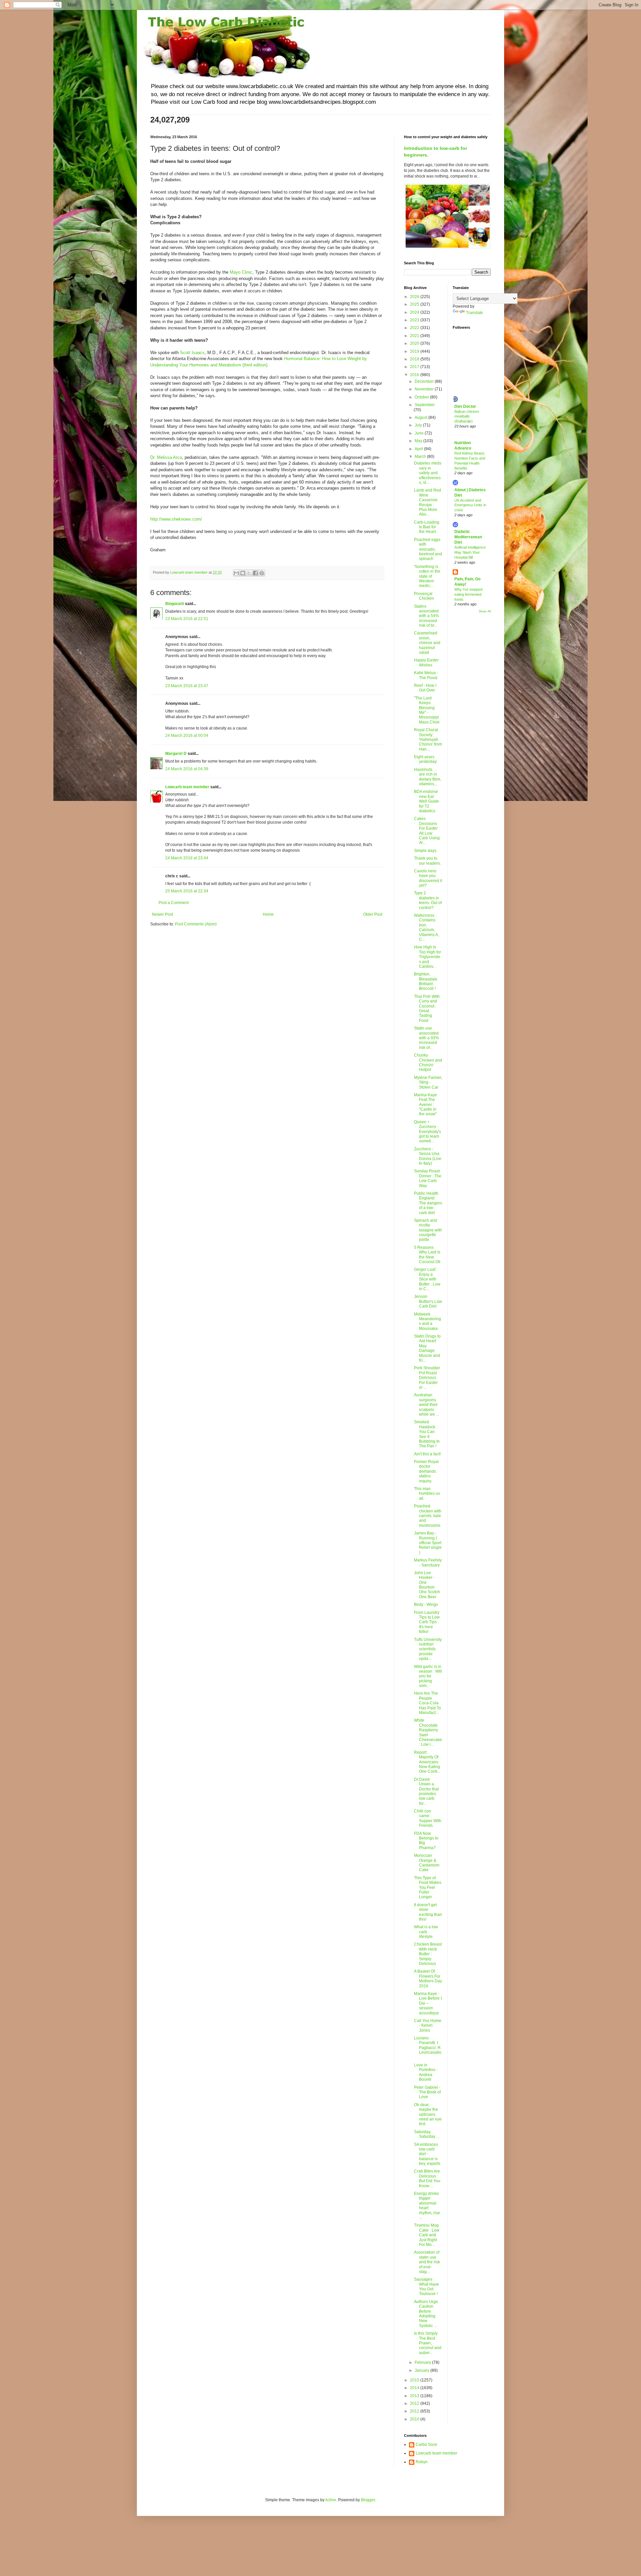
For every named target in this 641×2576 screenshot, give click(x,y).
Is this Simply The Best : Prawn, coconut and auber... (428, 2343)
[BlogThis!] (243, 573)
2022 (415, 328)
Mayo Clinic (241, 272)
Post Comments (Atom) (196, 924)
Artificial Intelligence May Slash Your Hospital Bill (470, 552)
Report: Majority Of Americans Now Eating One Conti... (427, 1762)
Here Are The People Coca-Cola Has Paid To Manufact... (428, 1703)
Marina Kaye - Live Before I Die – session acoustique (428, 2003)
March (421, 457)
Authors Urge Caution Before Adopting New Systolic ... (426, 2314)
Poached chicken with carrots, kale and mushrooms (428, 1516)
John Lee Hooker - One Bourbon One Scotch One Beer (427, 1585)
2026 (415, 297)
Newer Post (162, 914)
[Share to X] (249, 573)
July (419, 425)
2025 (415, 304)
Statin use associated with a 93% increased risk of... (426, 1038)
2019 (415, 351)
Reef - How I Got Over (425, 688)
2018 (415, 359)
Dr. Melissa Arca (166, 457)
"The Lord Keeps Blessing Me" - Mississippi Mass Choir (427, 710)
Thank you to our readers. (428, 861)
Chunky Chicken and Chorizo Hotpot (428, 1062)
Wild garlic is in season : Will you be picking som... (428, 1676)
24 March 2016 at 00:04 (187, 736)
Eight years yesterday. (426, 759)
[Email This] (236, 573)
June (420, 433)
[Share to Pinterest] (262, 573)
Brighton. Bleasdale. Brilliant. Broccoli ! (426, 981)
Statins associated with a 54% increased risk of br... (426, 616)
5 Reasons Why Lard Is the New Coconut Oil (427, 1255)
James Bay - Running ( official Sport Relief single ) (428, 1543)
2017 (415, 367)
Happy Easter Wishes (426, 662)
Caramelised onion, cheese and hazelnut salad (427, 643)
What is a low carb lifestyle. (426, 1932)
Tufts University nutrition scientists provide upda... (428, 1649)
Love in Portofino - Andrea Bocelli (426, 2072)
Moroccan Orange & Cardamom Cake (427, 1863)
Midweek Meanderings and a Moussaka (428, 1321)
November (425, 389)
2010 (415, 2419)
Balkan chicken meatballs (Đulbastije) (467, 416)
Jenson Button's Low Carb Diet (428, 1301)
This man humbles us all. (427, 1494)
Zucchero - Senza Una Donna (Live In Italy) (428, 1156)
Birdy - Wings (426, 1605)
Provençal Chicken (424, 596)
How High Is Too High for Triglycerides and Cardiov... (428, 957)
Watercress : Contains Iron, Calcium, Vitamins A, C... (426, 927)
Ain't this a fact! (427, 1454)
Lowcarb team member (187, 787)
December (425, 381)
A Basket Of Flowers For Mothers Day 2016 (428, 1978)
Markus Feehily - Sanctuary (428, 1562)
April (419, 449)
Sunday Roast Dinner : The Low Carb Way (428, 1178)
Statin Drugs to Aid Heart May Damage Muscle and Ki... (427, 1348)
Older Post (373, 914)
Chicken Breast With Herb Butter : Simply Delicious (428, 1954)
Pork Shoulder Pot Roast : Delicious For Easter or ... (427, 1378)
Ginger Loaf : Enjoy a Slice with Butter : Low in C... (427, 1279)
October (422, 397)
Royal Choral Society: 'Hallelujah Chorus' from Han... (428, 740)
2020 (415, 343)
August (421, 417)
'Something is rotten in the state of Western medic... (427, 576)
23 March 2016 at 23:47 (187, 686)
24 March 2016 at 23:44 (187, 858)
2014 (415, 2388)
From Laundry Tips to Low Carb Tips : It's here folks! (427, 1622)
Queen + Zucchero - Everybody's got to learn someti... (428, 1132)
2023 (415, 320)
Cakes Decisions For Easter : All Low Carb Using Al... (427, 831)
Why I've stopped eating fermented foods (468, 594)
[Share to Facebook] (255, 573)
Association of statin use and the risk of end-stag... (427, 2262)
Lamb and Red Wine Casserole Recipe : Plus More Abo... (428, 502)
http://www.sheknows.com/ (176, 519)
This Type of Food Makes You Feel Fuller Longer (428, 1888)
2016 (415, 375)
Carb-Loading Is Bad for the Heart (427, 527)
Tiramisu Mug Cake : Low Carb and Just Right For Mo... (427, 2235)
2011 (415, 2411)
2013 (415, 2396)
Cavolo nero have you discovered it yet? (428, 878)
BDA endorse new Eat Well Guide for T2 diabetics (426, 801)
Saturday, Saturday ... (427, 2134)
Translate (475, 313)
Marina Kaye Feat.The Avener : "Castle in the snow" (425, 1105)
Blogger (368, 2500)
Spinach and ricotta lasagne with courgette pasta (428, 1230)
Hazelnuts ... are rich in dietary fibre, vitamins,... (428, 777)
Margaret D (176, 754)
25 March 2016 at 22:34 (187, 891)
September (425, 405)
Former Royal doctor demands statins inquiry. (426, 1471)
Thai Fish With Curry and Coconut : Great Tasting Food (427, 1009)
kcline (331, 2500)
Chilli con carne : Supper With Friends (428, 1818)
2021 (415, 336)
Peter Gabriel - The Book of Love (427, 2092)
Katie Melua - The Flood (426, 675)
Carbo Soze (426, 2445)
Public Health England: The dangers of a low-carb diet (428, 1203)
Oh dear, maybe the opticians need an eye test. (428, 2114)
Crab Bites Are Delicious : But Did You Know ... (427, 2178)
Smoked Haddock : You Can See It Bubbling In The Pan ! (427, 1434)
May (419, 441)
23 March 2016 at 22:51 (187, 619)
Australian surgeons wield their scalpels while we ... (426, 1405)
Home (268, 914)
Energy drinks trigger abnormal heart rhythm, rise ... (427, 2206)
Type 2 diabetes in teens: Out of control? (428, 900)
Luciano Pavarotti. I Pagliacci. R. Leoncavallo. (428, 2048)
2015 (415, 2380)
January (422, 2370)
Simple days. (426, 851)
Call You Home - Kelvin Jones (428, 2026)
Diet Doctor (465, 406)
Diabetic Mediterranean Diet (468, 537)
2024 (415, 312)
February (423, 2362)
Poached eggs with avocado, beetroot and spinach (428, 549)
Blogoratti (175, 604)
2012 (415, 2403)
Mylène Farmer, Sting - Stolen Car (428, 1082)
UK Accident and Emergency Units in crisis (470, 505)
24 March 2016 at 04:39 (187, 769)
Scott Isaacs (192, 353)
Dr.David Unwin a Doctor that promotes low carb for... (426, 1791)
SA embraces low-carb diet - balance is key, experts (427, 2154)
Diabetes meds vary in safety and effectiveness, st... (428, 473)
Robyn (422, 2462)
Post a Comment (174, 903)
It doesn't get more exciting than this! (428, 1912)
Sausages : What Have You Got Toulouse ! (426, 2286)
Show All (485, 611)
